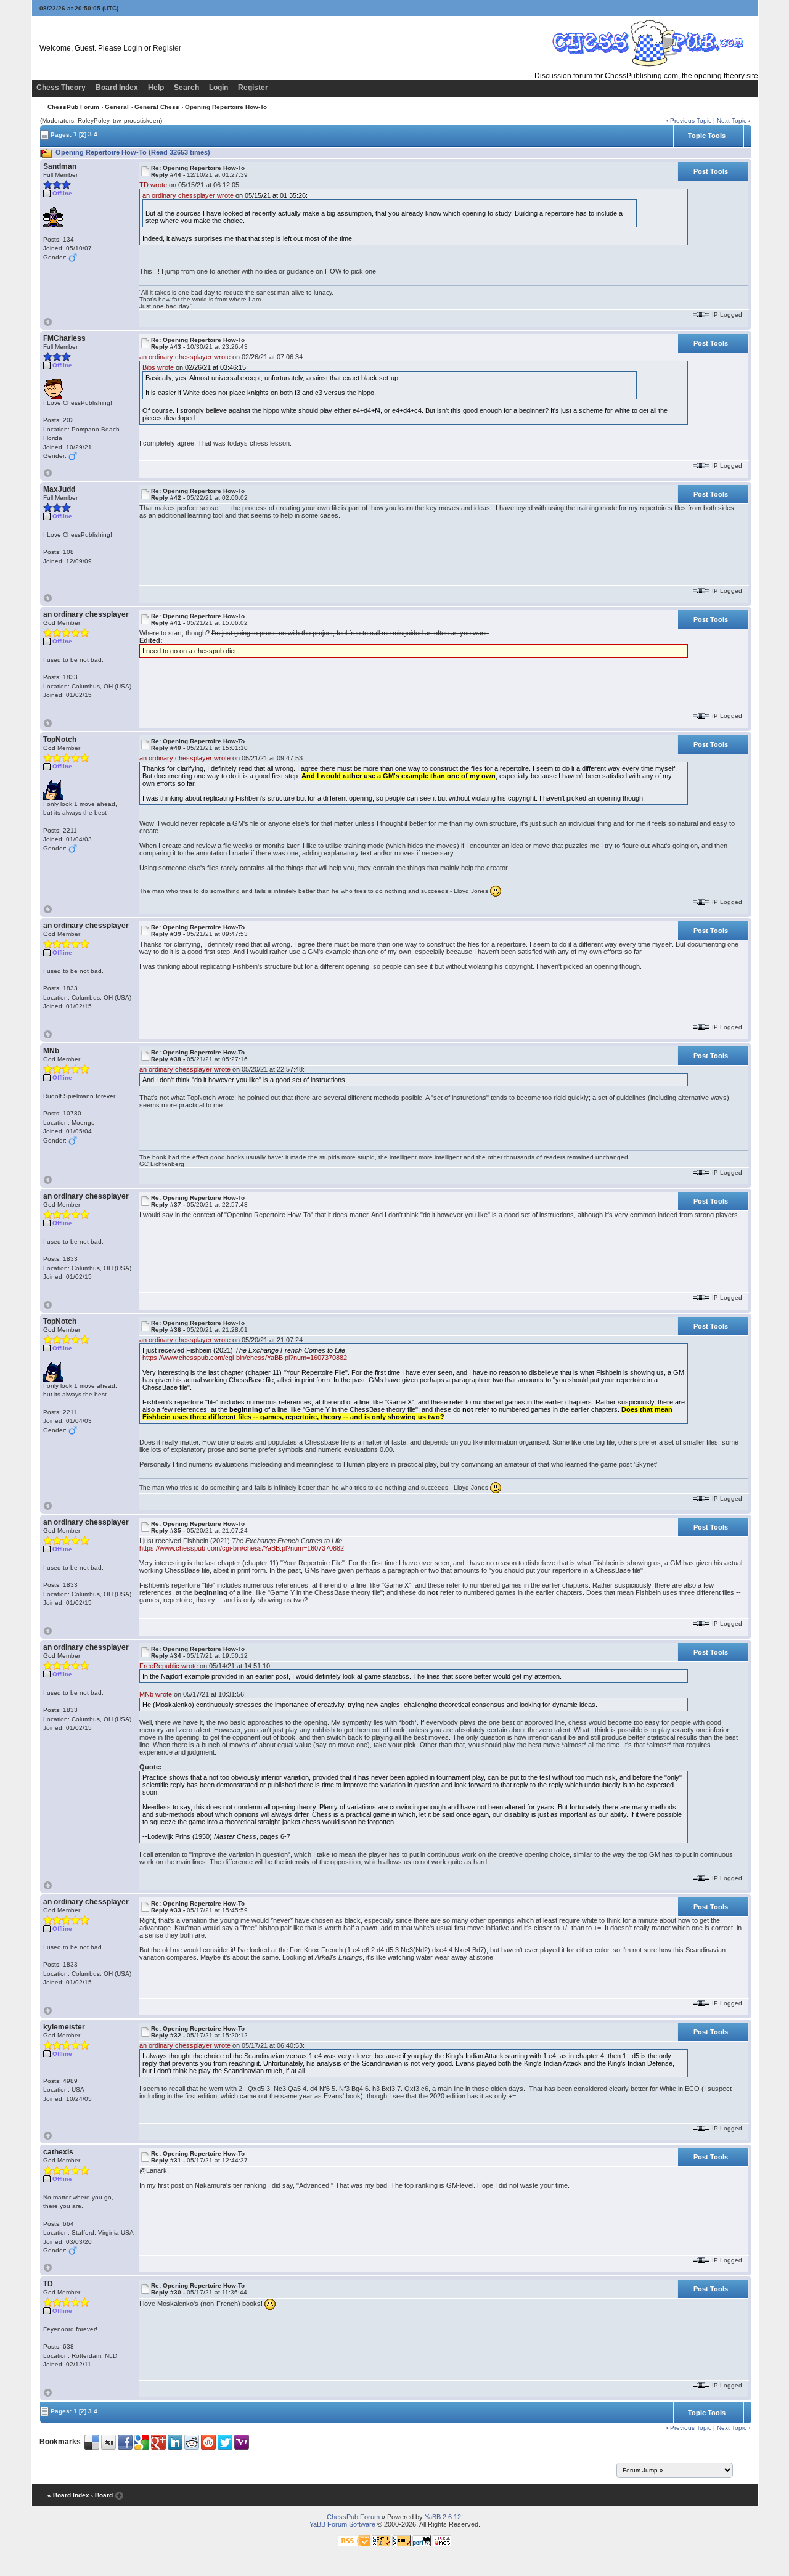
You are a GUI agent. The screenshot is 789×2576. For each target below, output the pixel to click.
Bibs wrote (158, 367)
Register (167, 48)
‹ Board (102, 2495)
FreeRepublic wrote (169, 1666)
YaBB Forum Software (342, 2524)
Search (186, 88)
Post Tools (711, 171)
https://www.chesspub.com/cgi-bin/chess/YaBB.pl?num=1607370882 (245, 1358)
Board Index (117, 88)
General (117, 107)
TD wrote (153, 185)
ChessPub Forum (73, 107)
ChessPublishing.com (641, 76)
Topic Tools (707, 136)
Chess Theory (61, 88)
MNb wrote (156, 1694)
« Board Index (68, 2495)
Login (133, 48)
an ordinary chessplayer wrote (188, 195)
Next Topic (732, 120)
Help (156, 88)
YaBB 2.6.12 (443, 2517)
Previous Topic (691, 120)
